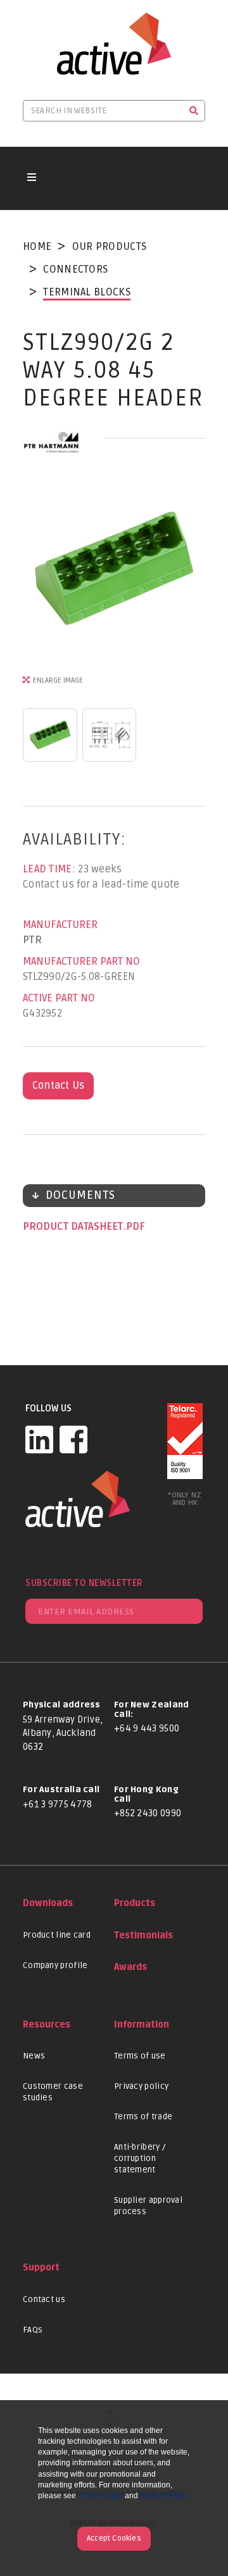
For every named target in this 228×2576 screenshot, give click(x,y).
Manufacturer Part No (81, 962)
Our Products (110, 247)
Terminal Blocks (87, 292)
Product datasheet (74, 1227)
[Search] (194, 111)
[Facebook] (73, 1439)
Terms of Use (100, 2496)
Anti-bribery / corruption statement (140, 2158)
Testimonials (143, 1935)
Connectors (75, 269)
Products (135, 1903)
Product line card (57, 1935)
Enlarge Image (58, 680)
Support (41, 2268)
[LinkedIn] (39, 1439)
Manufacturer (60, 925)
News (34, 2056)
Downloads (48, 1903)
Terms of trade (143, 2117)
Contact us (44, 2300)
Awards (130, 1967)
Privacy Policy (164, 2496)
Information (142, 2025)
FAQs (33, 2330)
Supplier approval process (148, 2206)
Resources (47, 2025)
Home (37, 247)
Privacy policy (141, 2086)
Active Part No (59, 998)
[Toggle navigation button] (32, 178)
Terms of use (140, 2056)
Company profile (55, 1966)
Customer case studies (53, 2092)
